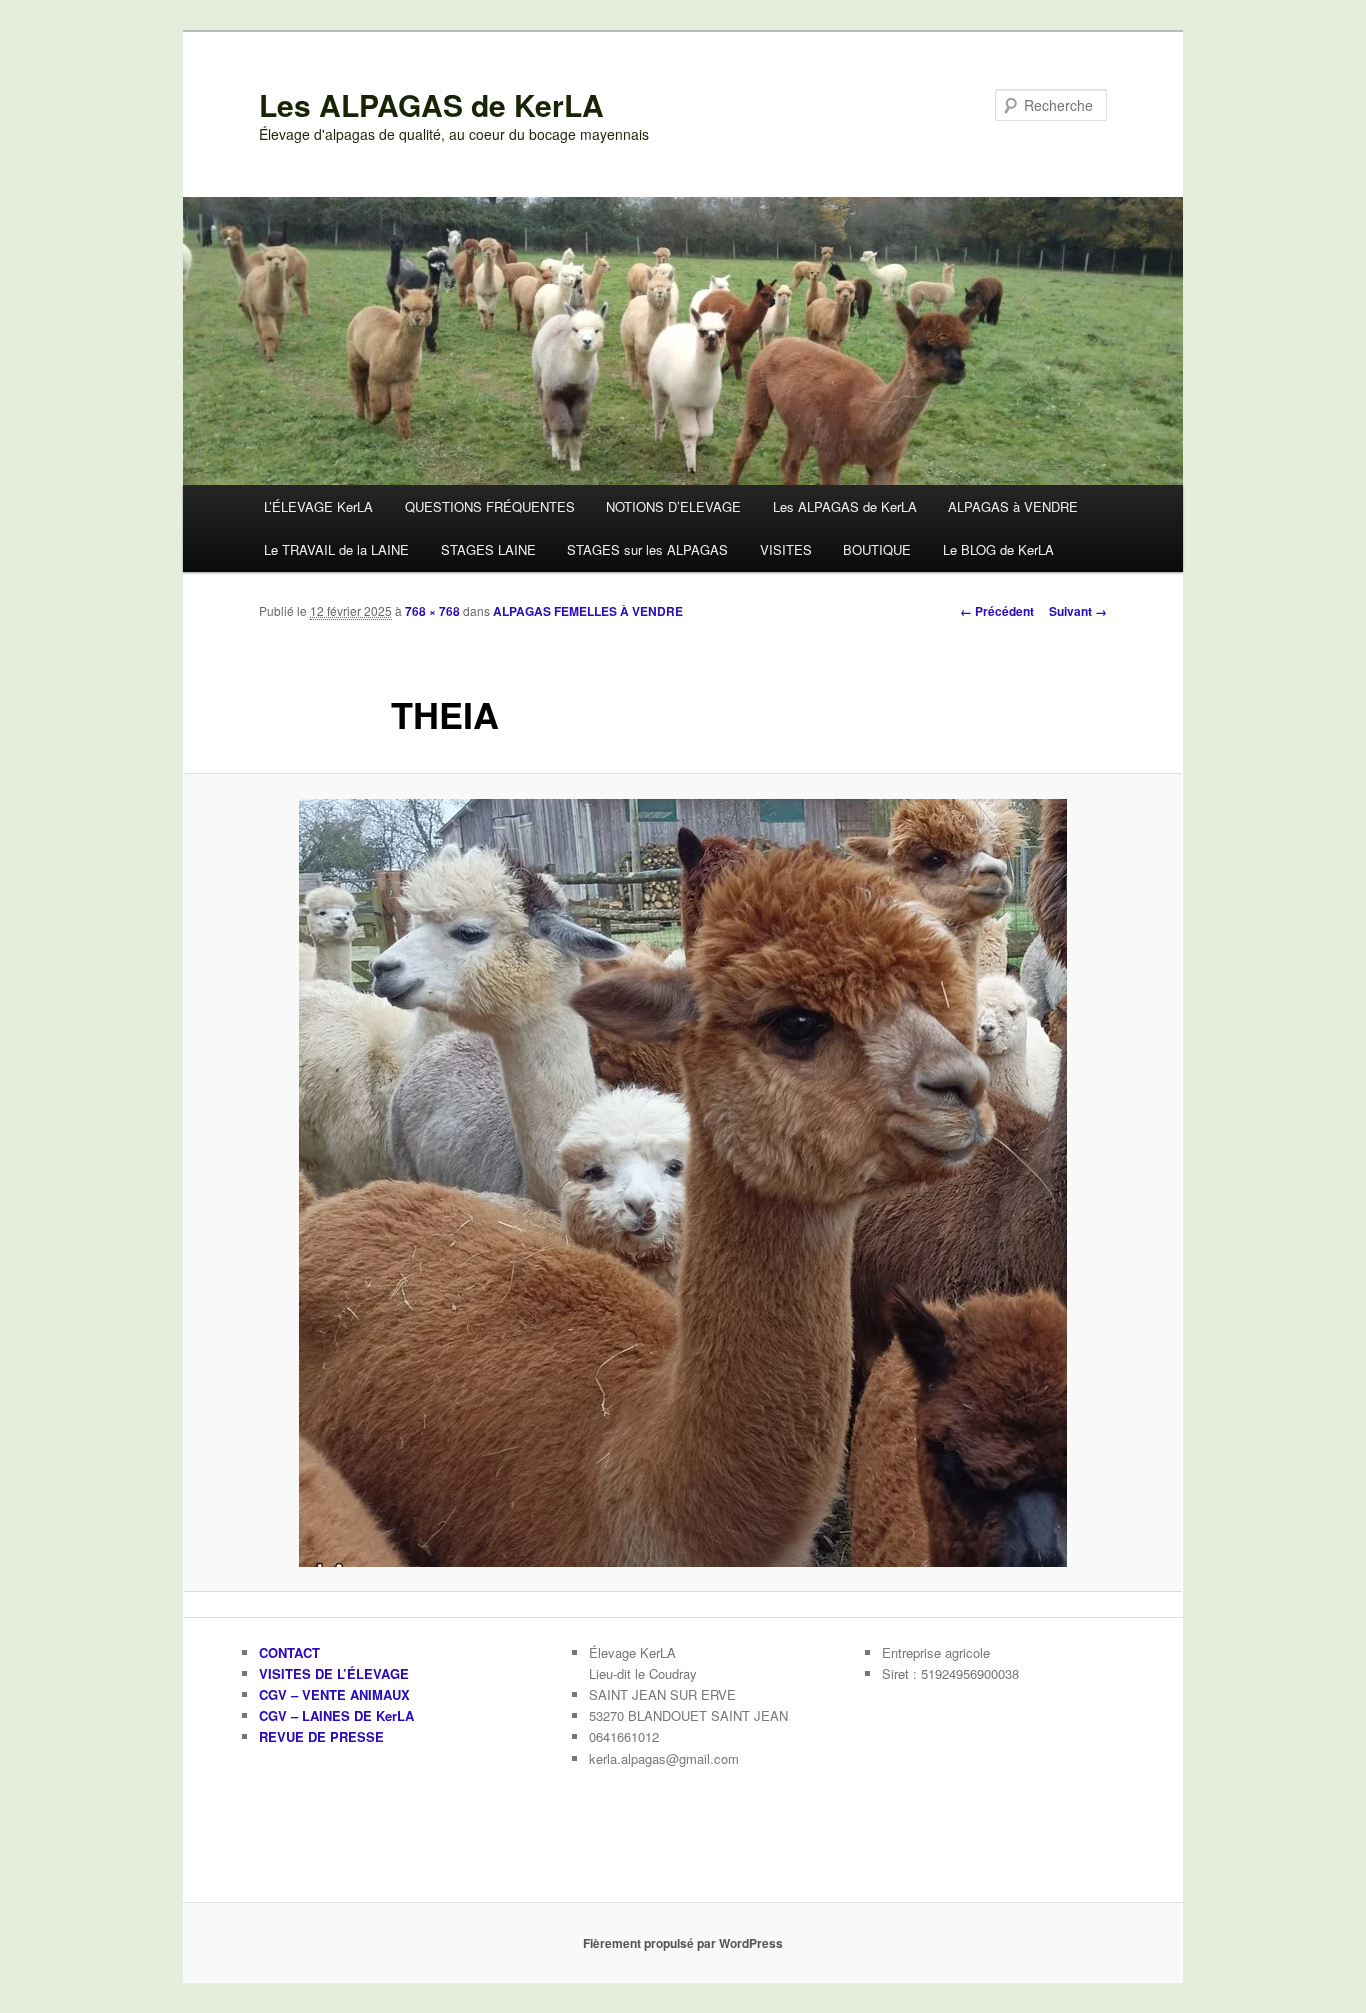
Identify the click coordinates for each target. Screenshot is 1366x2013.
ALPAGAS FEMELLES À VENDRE (588, 611)
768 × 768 (432, 611)
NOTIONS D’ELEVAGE (673, 506)
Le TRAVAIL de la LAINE (336, 549)
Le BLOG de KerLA (998, 549)
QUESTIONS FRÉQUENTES (490, 506)
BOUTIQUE (877, 549)
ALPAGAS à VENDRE (1013, 506)
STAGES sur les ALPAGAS (647, 549)
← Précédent (997, 611)
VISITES (786, 549)
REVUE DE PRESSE (321, 1736)
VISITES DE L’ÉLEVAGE (334, 1673)
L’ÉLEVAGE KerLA (318, 506)
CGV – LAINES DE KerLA (336, 1715)
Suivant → (1078, 611)
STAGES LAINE (488, 549)
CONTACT (289, 1652)
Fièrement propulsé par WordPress (683, 1943)
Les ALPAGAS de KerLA (431, 104)
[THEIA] (683, 1183)
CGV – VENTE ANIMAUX (334, 1694)
